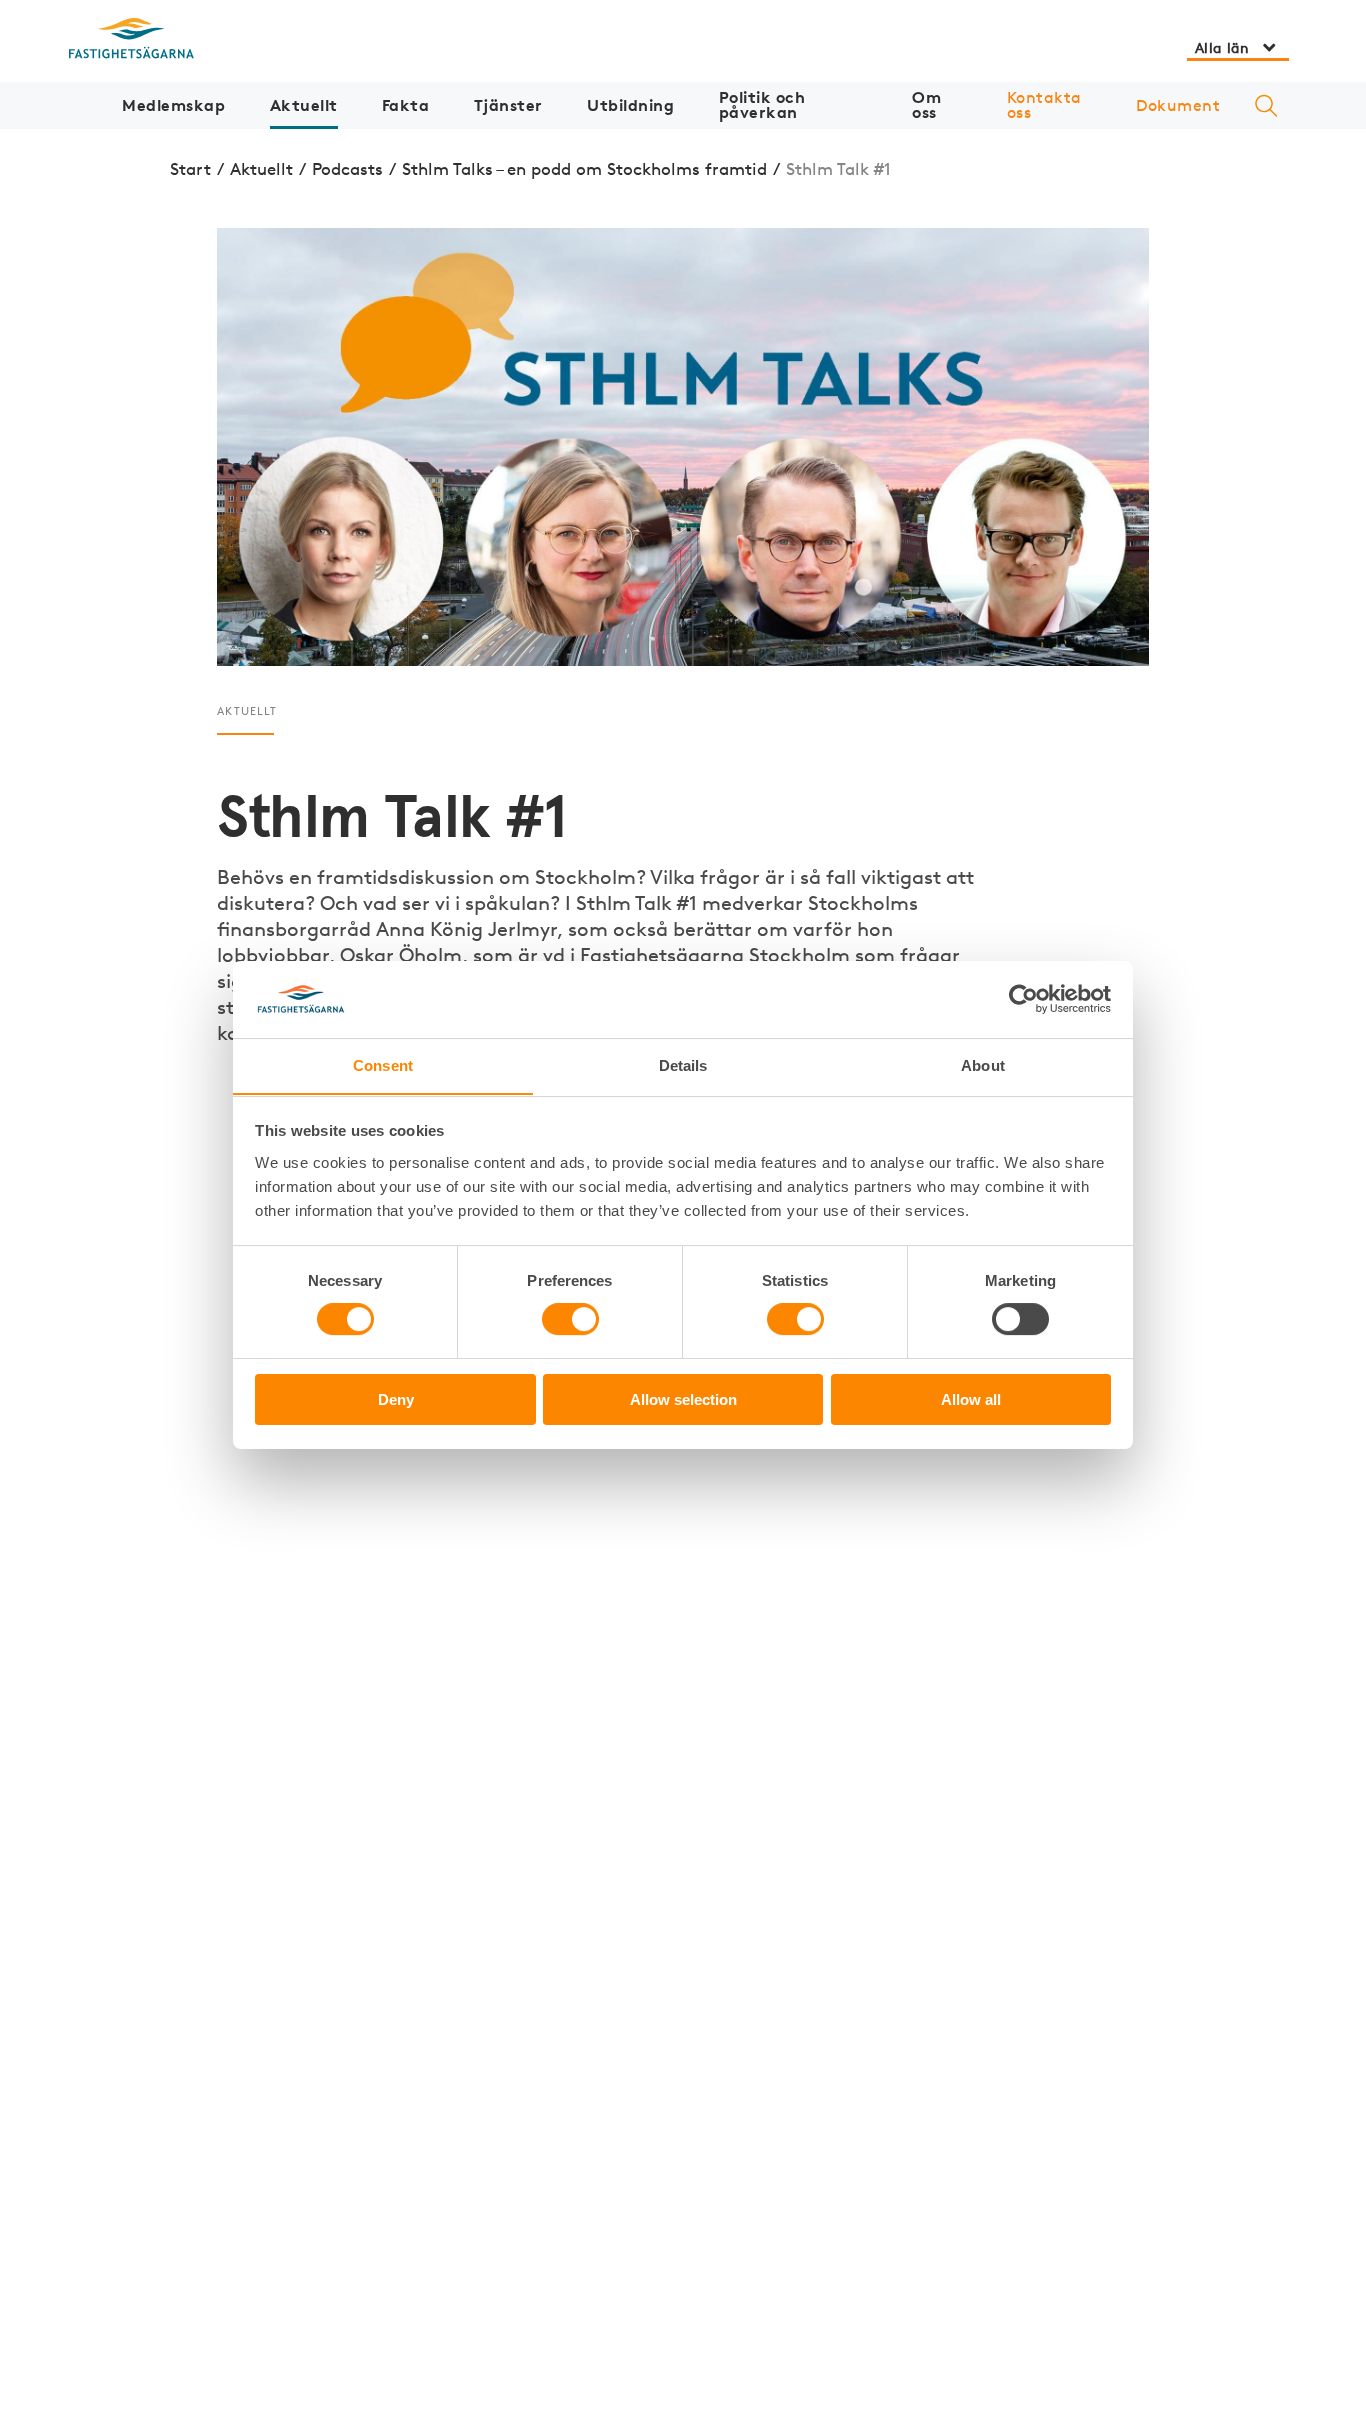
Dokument (1178, 105)
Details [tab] (683, 1064)
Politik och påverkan (762, 105)
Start (190, 168)
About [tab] (983, 1064)
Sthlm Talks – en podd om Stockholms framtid (584, 168)
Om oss (926, 105)
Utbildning (630, 105)
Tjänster (508, 105)
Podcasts (347, 168)
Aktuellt (304, 105)
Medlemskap (173, 105)
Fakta (406, 105)
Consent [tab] (383, 1064)
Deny (396, 1399)
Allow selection (683, 1399)
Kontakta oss (1044, 105)
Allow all (971, 1399)
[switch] (570, 1320)
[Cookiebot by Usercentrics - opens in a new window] (1023, 999)
